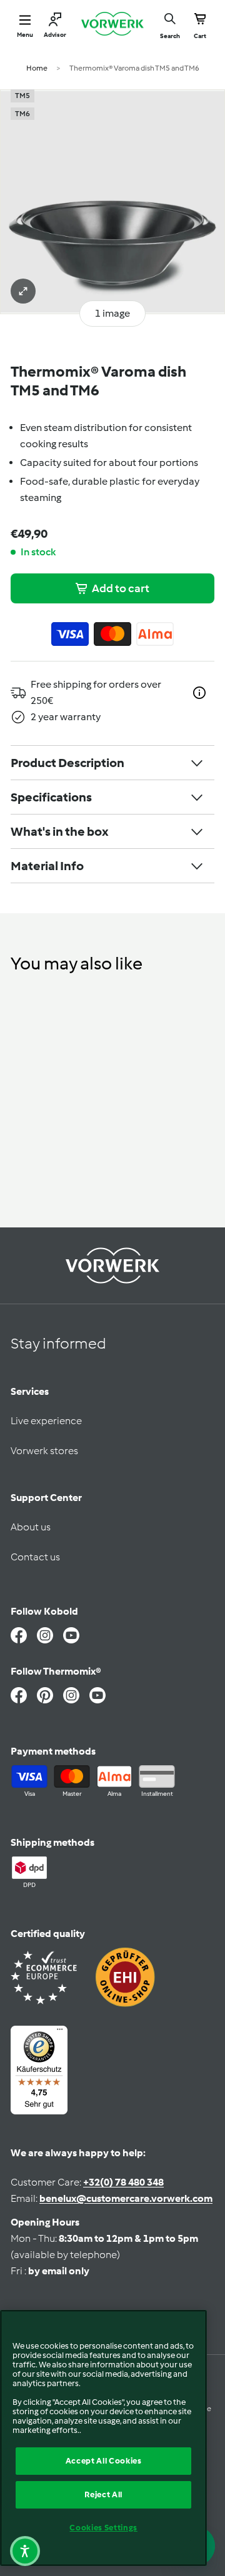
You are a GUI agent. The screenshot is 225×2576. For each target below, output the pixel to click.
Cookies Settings (103, 2528)
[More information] (199, 693)
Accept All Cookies (104, 2461)
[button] (25, 2551)
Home (37, 68)
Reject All (103, 2494)
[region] (103, 2438)
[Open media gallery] (23, 291)
